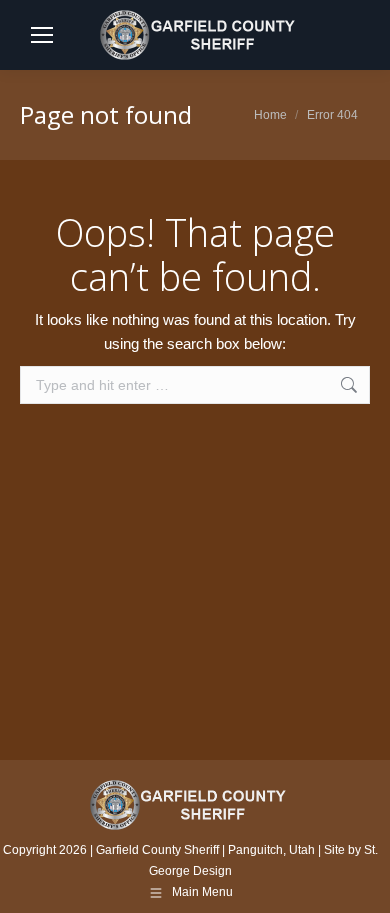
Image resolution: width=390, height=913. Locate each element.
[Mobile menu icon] (42, 35)
